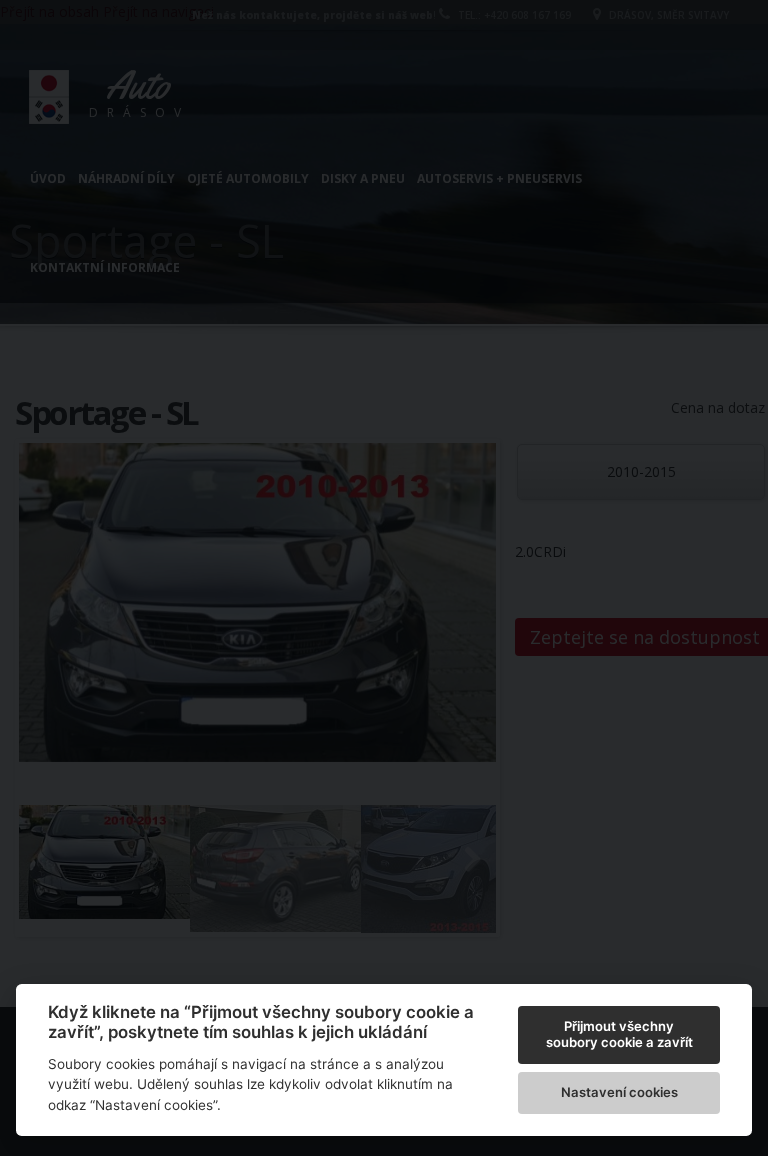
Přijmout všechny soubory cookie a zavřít (619, 1034)
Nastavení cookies (619, 1092)
